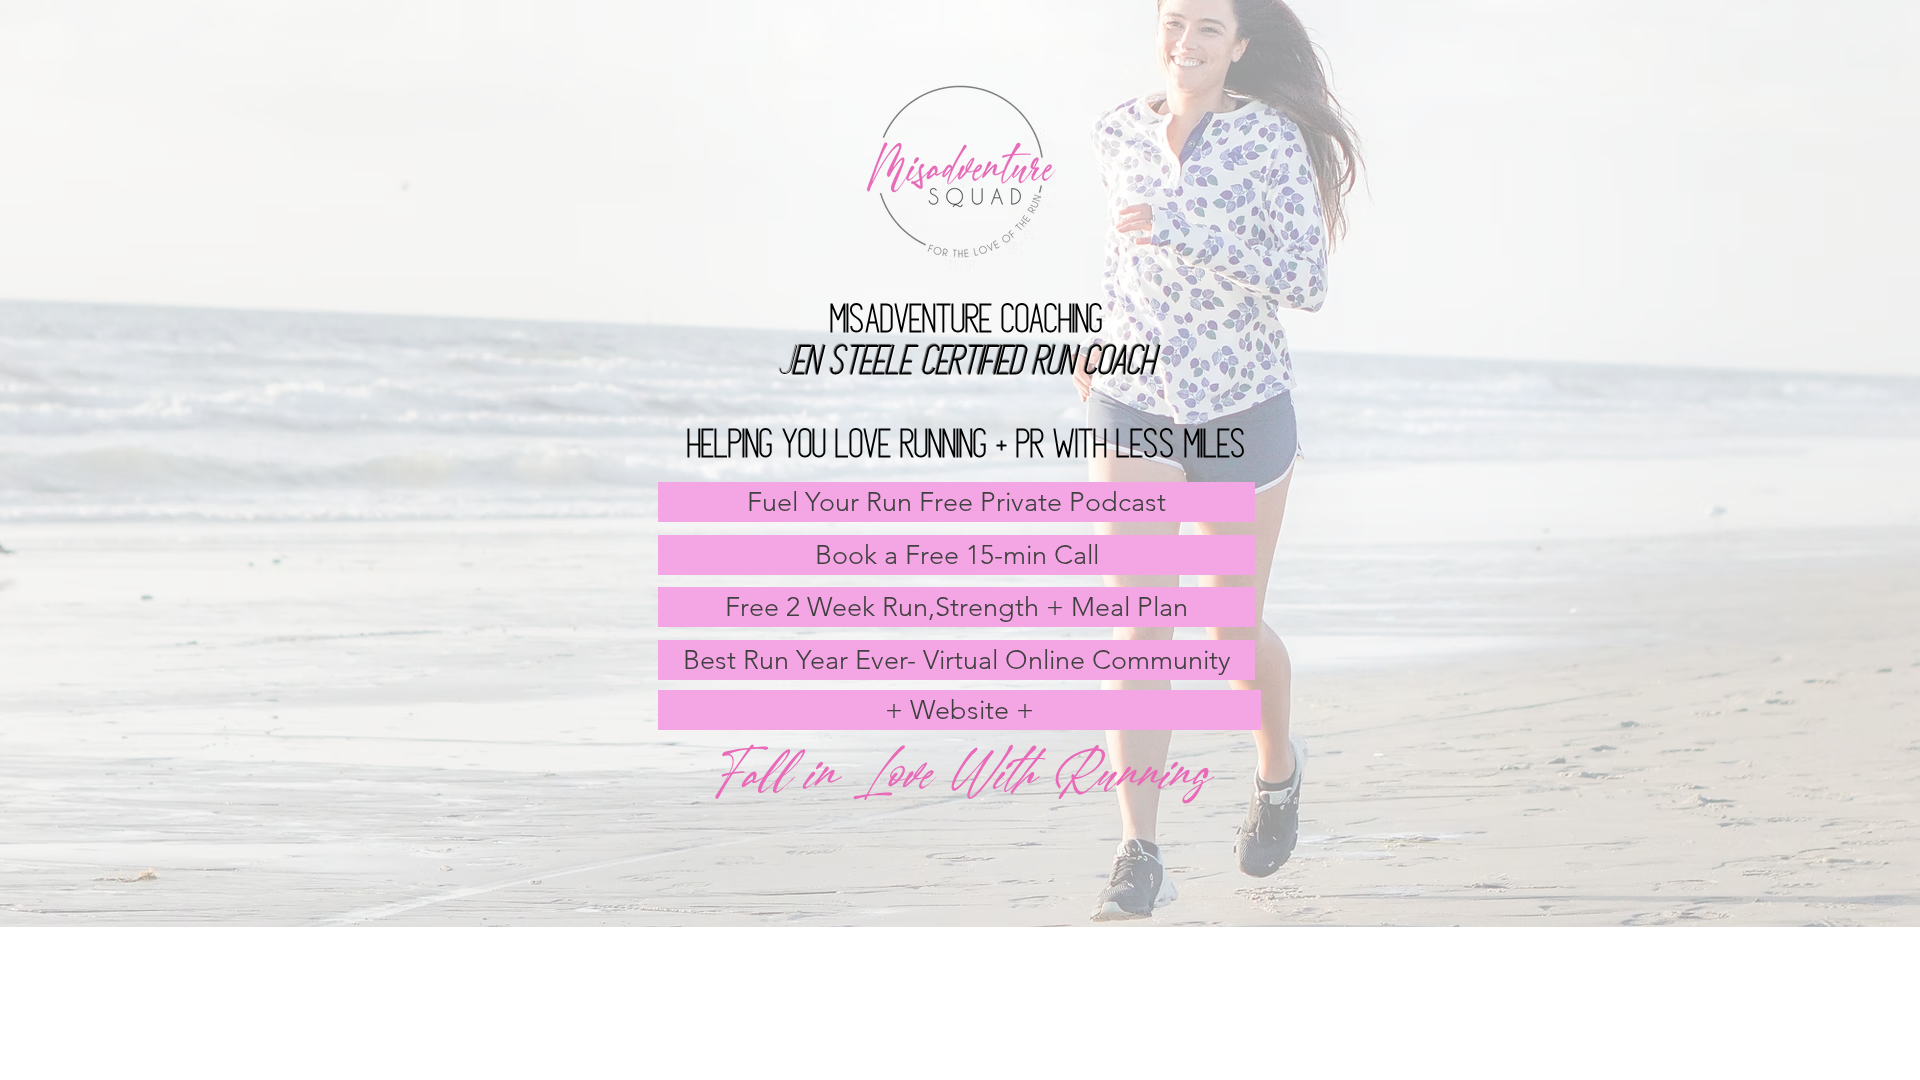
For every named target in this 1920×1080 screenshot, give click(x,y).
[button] (956, 607)
